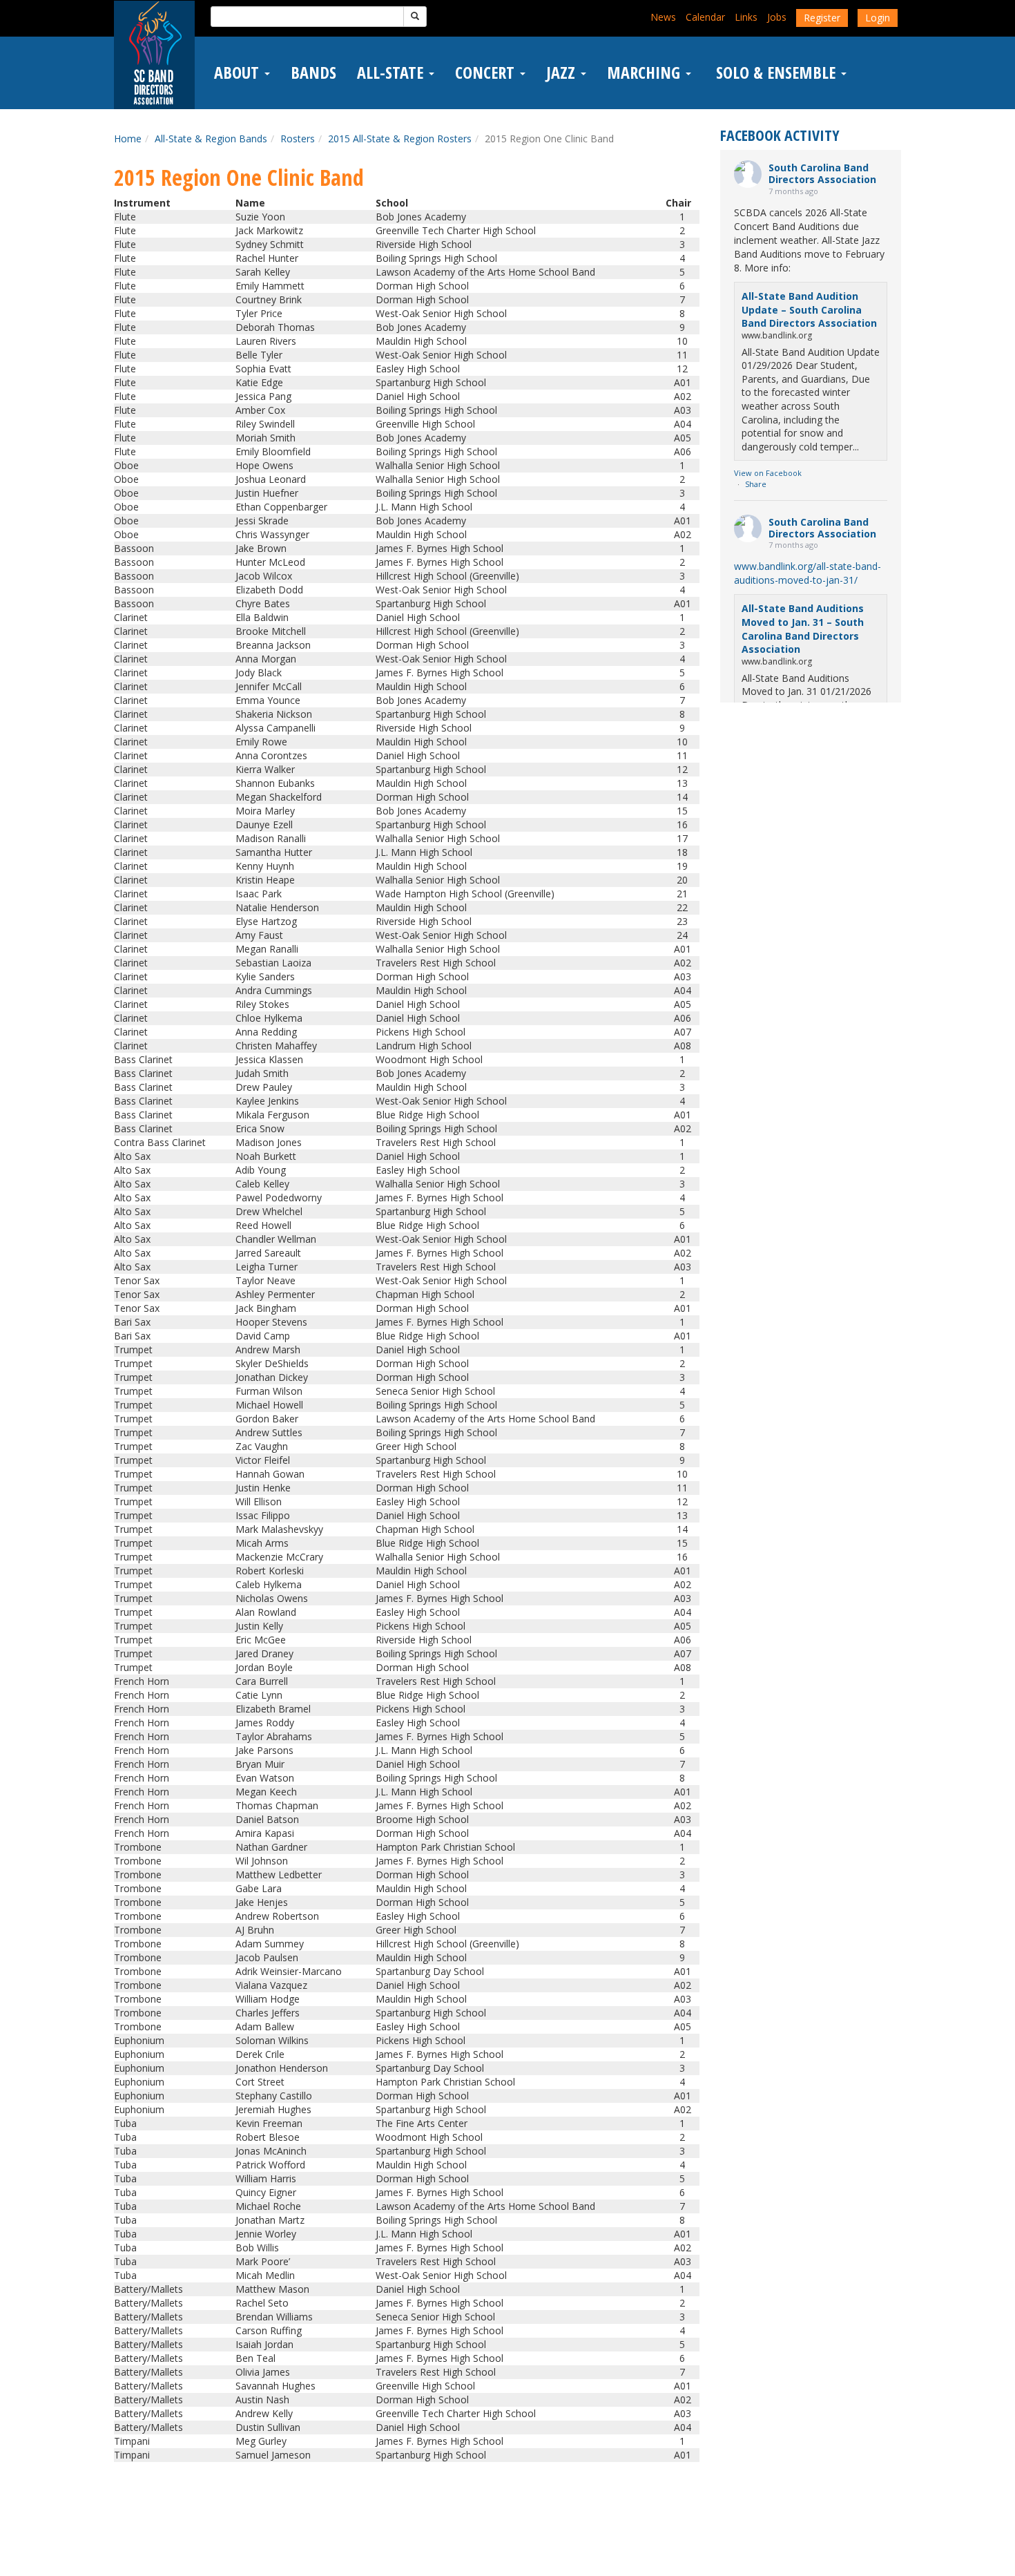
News (663, 17)
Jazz (563, 73)
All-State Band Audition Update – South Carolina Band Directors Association (809, 309)
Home (128, 139)
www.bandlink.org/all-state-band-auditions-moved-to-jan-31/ (808, 573)
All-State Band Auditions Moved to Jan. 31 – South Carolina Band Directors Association (803, 629)
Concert (487, 73)
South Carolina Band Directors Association (822, 173)
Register (822, 18)
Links (746, 17)
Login (878, 18)
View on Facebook (768, 473)
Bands (313, 73)
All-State (392, 73)
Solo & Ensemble (776, 73)
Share (756, 484)
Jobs (777, 17)
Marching (646, 73)
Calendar (705, 17)
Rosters (298, 139)
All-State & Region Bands (211, 139)
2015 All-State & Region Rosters (400, 139)
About (239, 73)
